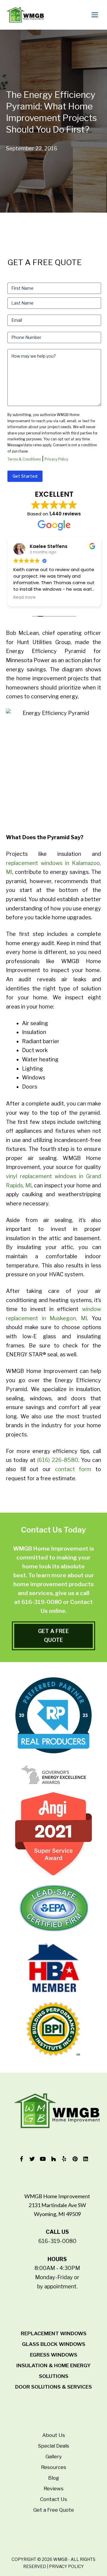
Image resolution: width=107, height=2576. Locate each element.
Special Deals (53, 2446)
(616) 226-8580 (58, 1460)
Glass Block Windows (54, 2344)
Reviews (54, 2489)
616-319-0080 (42, 1602)
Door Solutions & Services (53, 2387)
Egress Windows (54, 2355)
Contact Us (54, 2499)
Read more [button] (25, 598)
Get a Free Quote (54, 2510)
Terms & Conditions (24, 459)
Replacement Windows (54, 2333)
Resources (54, 2467)
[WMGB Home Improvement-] (25, 15)
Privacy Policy (56, 459)
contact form (73, 1469)
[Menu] (96, 15)
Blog (54, 2478)
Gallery (54, 2456)
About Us (54, 2435)
